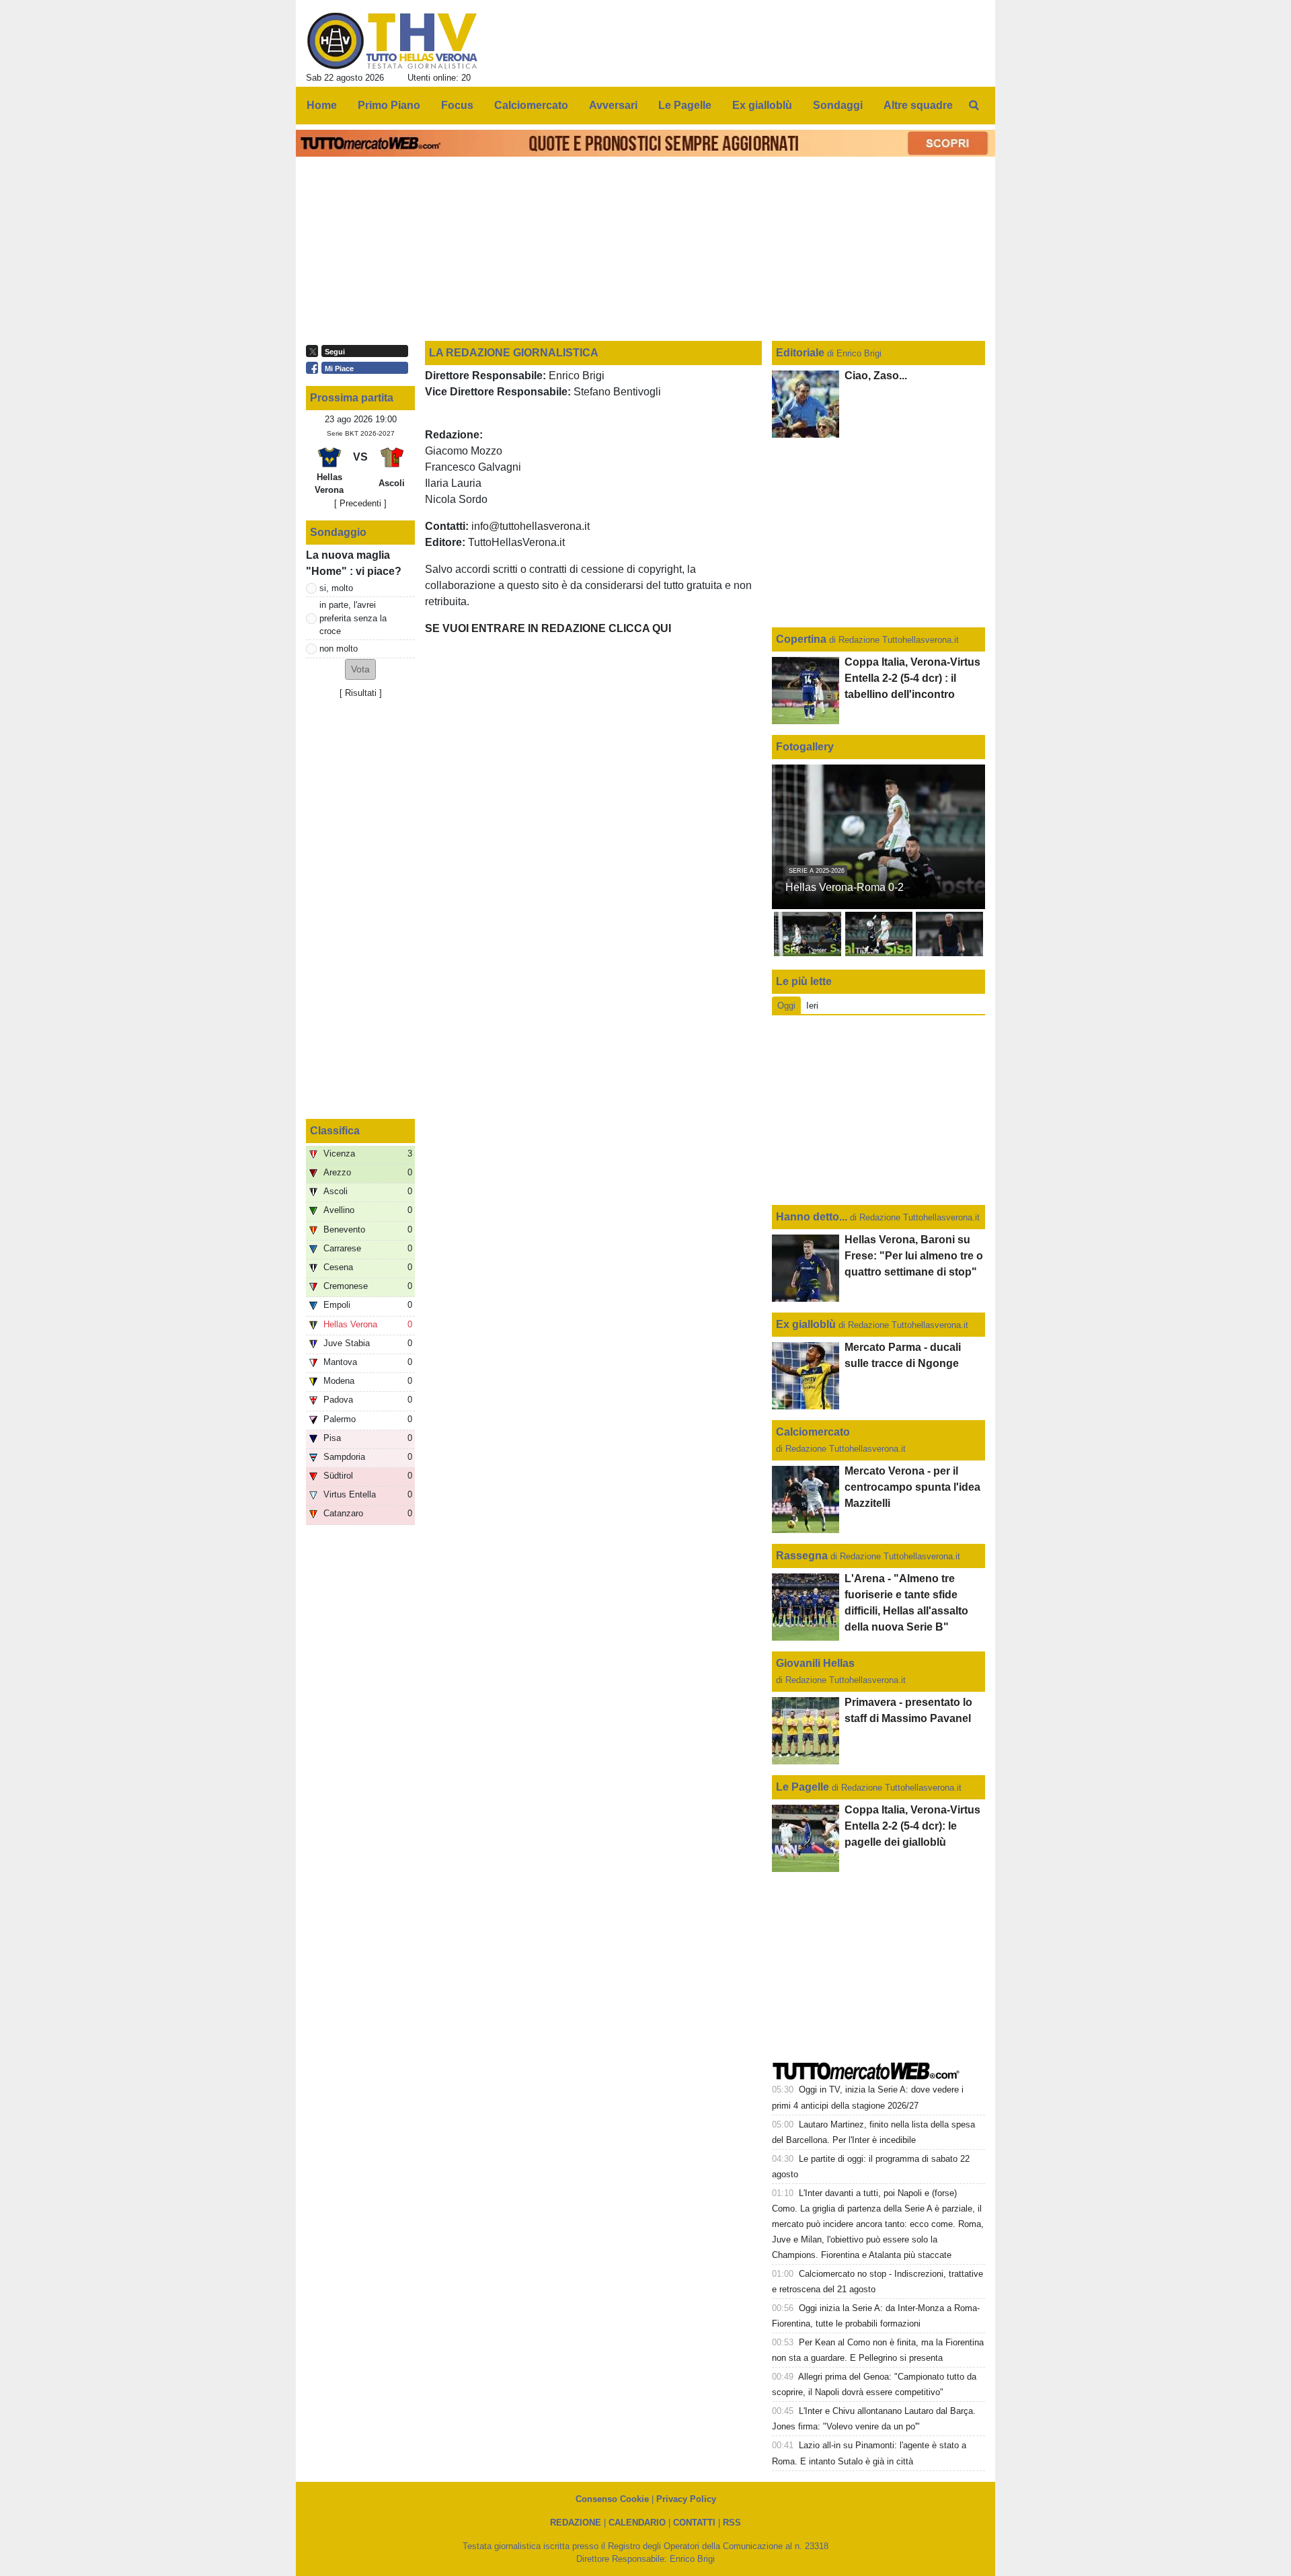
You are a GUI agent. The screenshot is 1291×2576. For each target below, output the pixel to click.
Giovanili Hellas (815, 1663)
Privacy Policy (686, 2499)
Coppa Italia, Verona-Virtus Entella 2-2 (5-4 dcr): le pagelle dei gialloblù (912, 1826)
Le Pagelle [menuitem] (685, 105)
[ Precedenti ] (360, 503)
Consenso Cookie (612, 2499)
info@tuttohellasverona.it (531, 526)
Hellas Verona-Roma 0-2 (845, 887)
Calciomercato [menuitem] (531, 105)
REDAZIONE (576, 2523)
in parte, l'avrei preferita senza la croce (353, 618)
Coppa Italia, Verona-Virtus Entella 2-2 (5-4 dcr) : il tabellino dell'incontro (912, 678)
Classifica (335, 1131)
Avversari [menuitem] (613, 105)
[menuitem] (974, 106)
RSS (732, 2523)
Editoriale (801, 353)
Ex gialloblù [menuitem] (762, 105)
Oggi (786, 1006)
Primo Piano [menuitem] (389, 105)
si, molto (336, 588)
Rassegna (802, 1556)
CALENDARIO (637, 2523)
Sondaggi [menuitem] (838, 105)
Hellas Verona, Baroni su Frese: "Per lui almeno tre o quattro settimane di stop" (914, 1256)
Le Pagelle (803, 1787)
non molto (339, 649)
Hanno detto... (812, 1217)
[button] (360, 669)
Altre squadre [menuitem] (918, 105)
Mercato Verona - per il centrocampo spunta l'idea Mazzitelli (912, 1487)
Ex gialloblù (807, 1324)
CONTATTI (694, 2523)
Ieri (812, 1006)
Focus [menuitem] (457, 105)
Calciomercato (813, 1432)
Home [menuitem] (322, 105)
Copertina (801, 639)
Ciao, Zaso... (876, 376)
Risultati (361, 693)
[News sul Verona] (392, 41)
